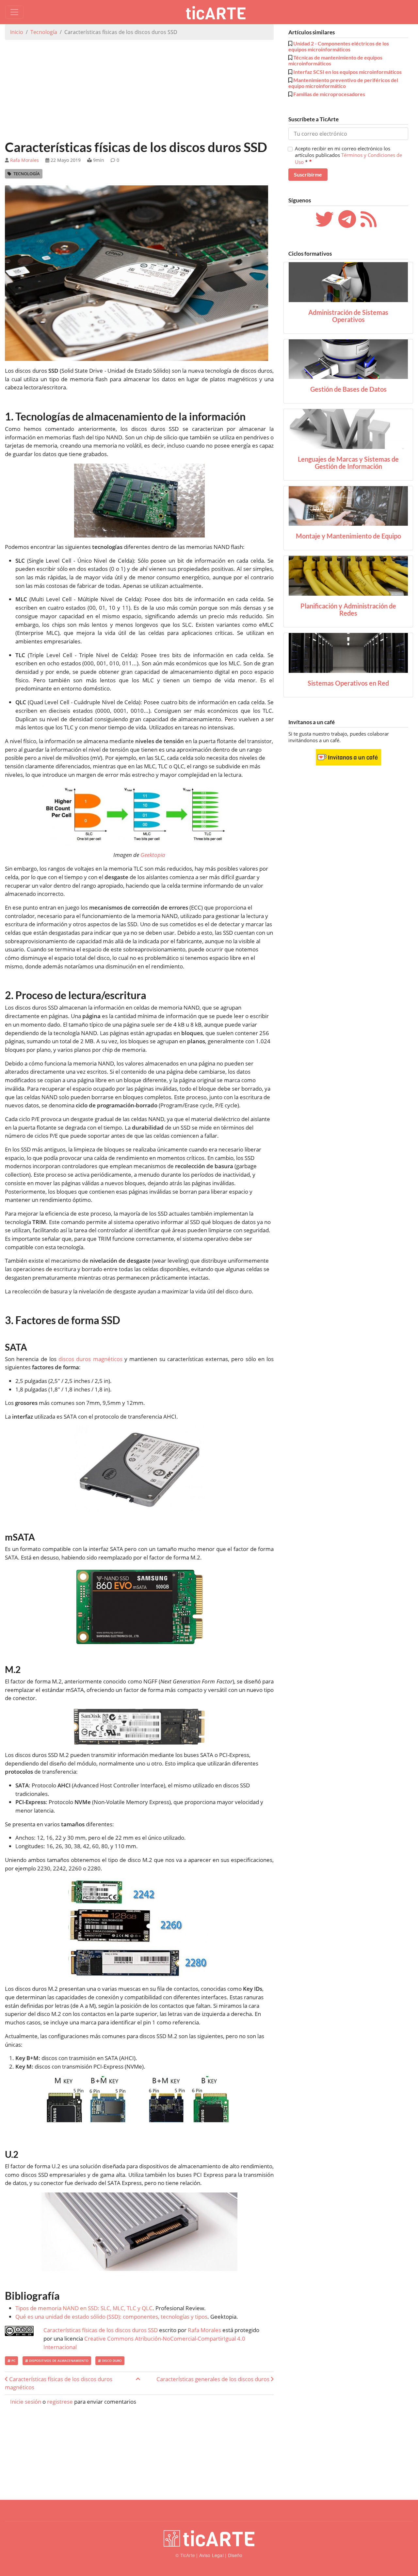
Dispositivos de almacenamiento (58, 2361)
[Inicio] (218, 12)
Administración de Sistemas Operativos (348, 316)
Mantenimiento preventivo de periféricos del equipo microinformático (343, 83)
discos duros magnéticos (90, 1359)
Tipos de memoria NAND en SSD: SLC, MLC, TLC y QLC (84, 2308)
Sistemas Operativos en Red (348, 683)
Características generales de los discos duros (214, 2379)
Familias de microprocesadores (329, 94)
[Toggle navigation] (14, 12)
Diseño (235, 2555)
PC (13, 2361)
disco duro (111, 2361)
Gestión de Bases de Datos (348, 389)
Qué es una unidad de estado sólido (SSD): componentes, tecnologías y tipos (111, 2317)
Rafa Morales (24, 160)
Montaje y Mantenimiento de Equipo (348, 536)
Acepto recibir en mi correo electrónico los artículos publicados (348, 155)
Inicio (17, 32)
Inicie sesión (26, 2402)
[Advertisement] (139, 91)
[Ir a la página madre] (138, 2379)
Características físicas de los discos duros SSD (101, 2330)
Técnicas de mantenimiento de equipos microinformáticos (335, 60)
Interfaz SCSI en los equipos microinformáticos (347, 72)
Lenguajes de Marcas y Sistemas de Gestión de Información (348, 463)
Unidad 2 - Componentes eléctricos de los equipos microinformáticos (339, 46)
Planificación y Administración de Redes (348, 609)
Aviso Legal (211, 2555)
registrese (60, 2402)
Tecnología (44, 32)
